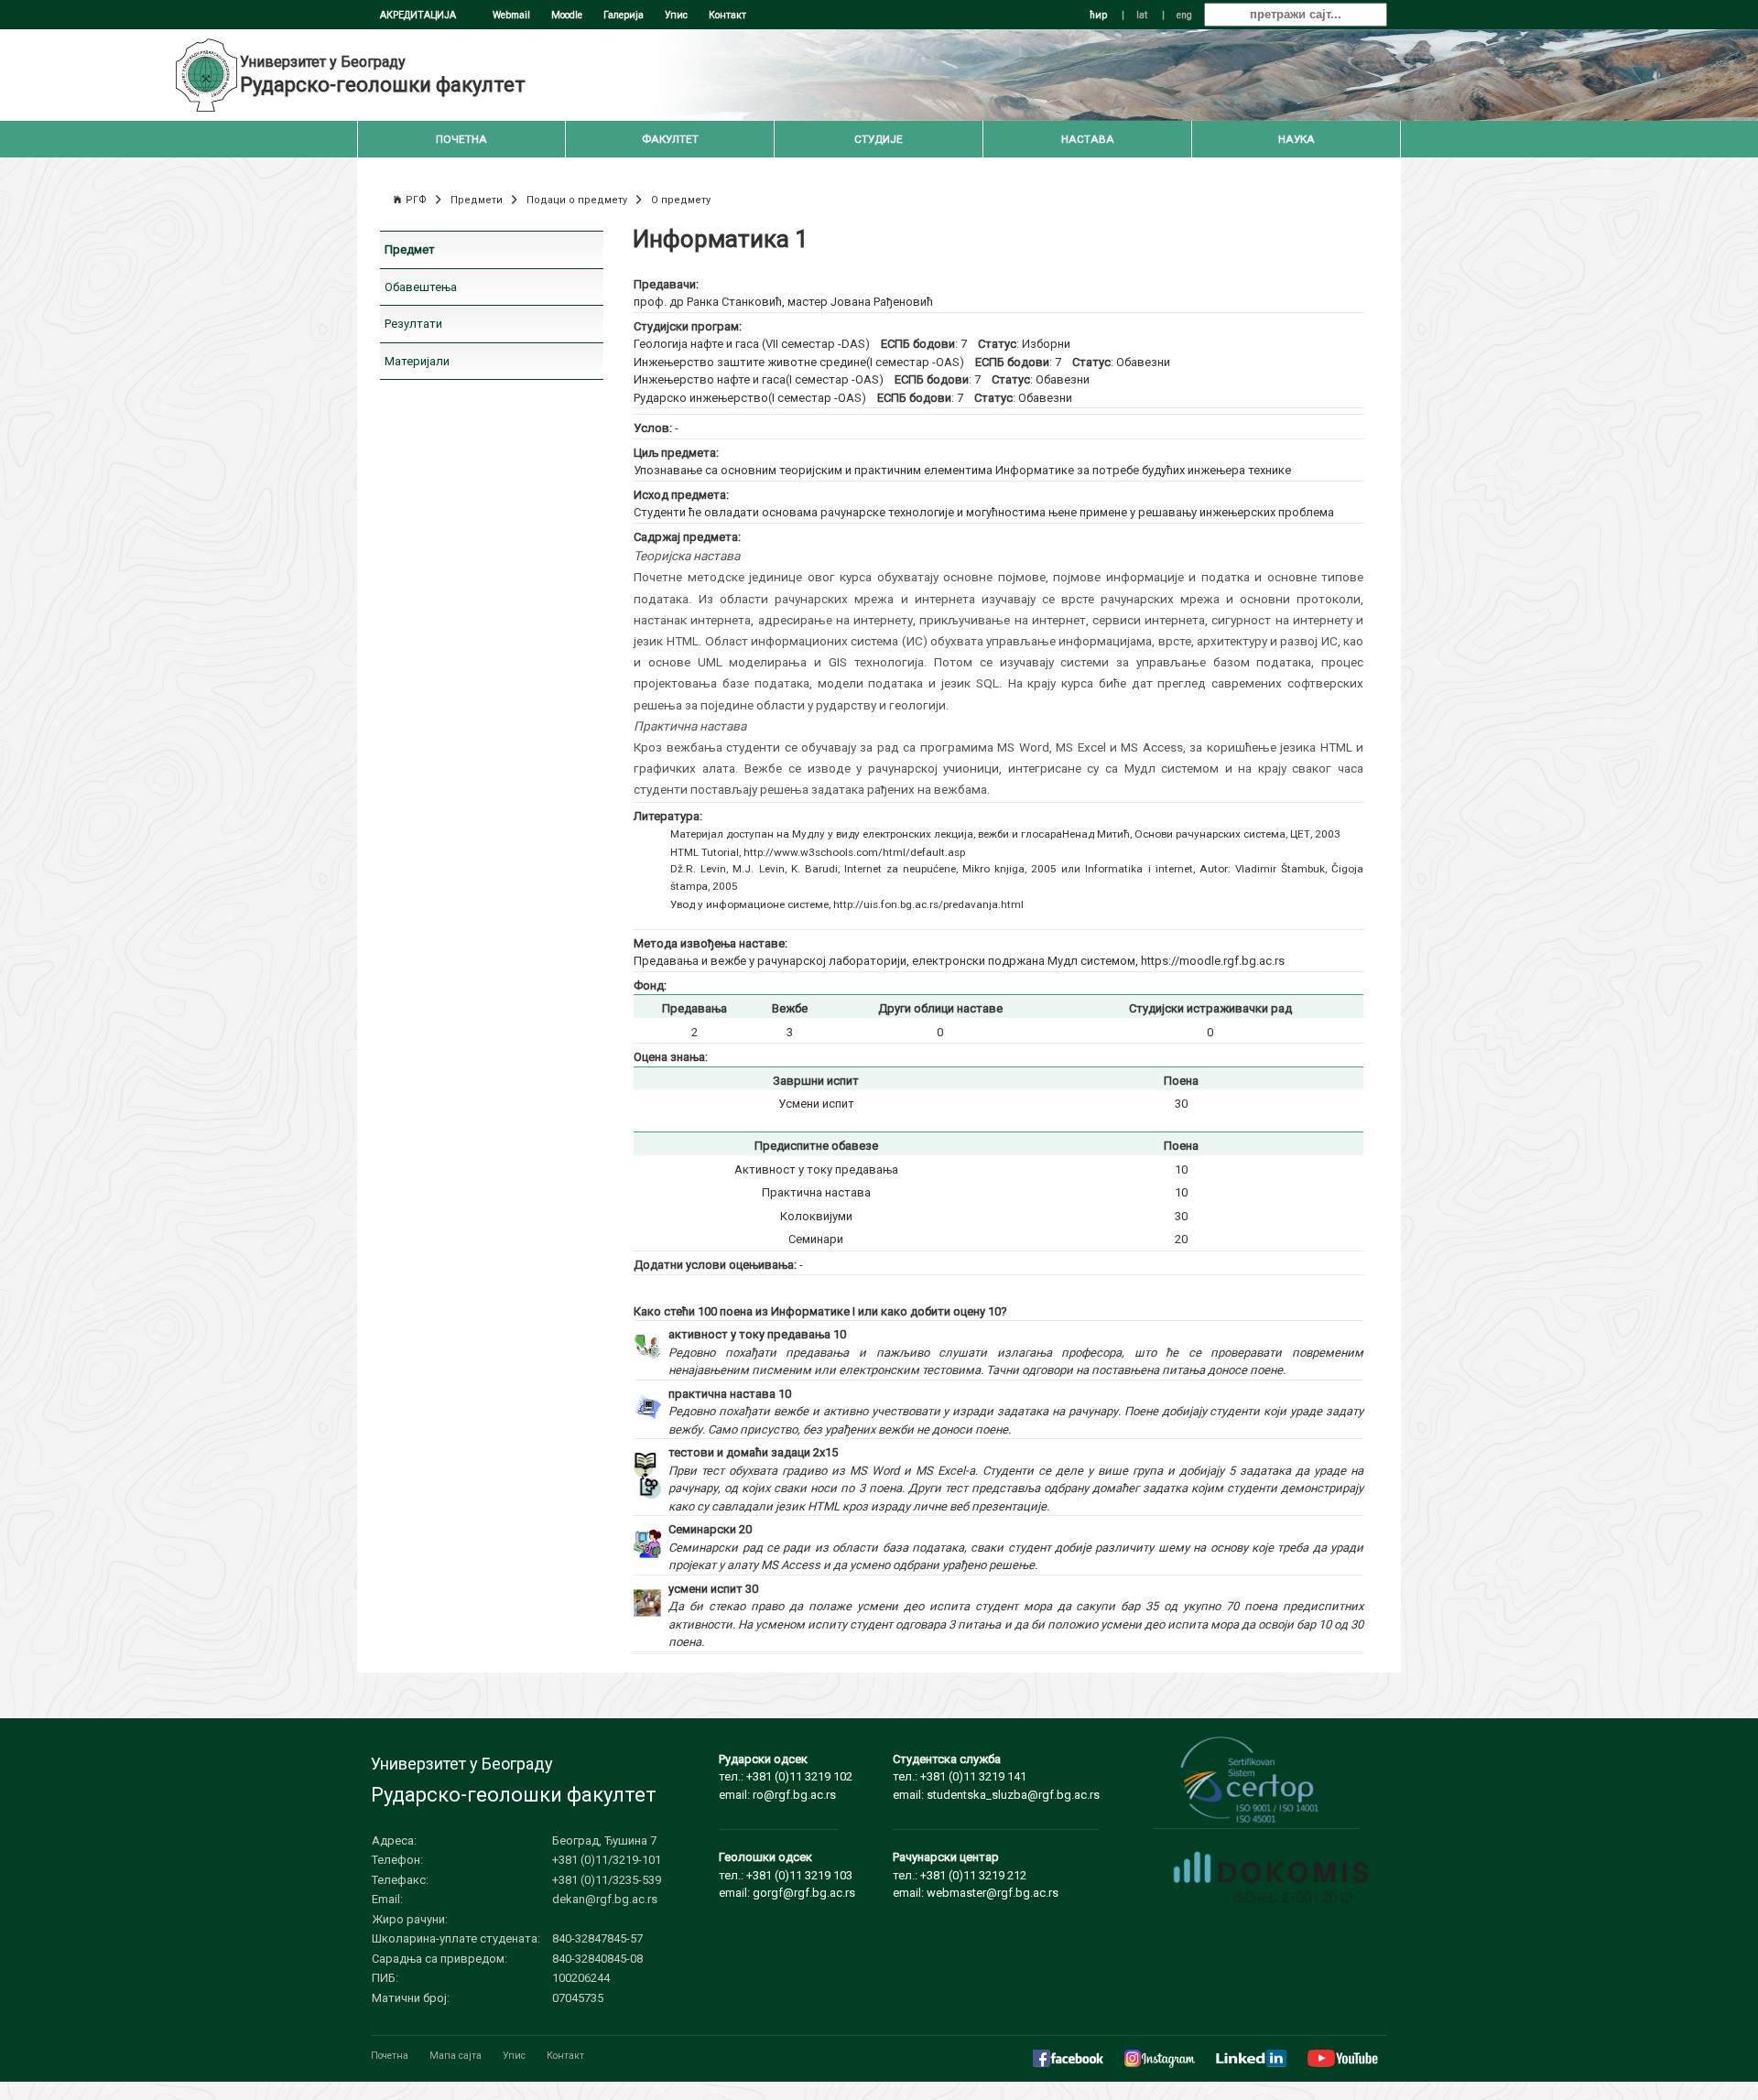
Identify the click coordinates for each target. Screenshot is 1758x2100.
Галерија (624, 15)
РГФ (416, 200)
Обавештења (421, 287)
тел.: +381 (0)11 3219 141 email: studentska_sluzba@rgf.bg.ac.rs (996, 1777)
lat (1142, 15)
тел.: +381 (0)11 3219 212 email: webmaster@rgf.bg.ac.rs (976, 1875)
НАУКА (1297, 139)
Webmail (511, 15)
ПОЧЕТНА (461, 139)
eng (1184, 15)
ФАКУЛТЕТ (670, 139)
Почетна (390, 2056)
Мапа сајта (456, 2056)
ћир (1098, 15)
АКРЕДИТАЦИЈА (418, 15)
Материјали (417, 361)
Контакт (727, 15)
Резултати (413, 324)
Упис (676, 15)
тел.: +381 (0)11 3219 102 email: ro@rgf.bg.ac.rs (786, 1777)
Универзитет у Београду (323, 62)
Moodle (567, 15)
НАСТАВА (1088, 139)
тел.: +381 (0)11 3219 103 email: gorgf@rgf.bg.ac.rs (787, 1875)
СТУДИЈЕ (879, 139)
